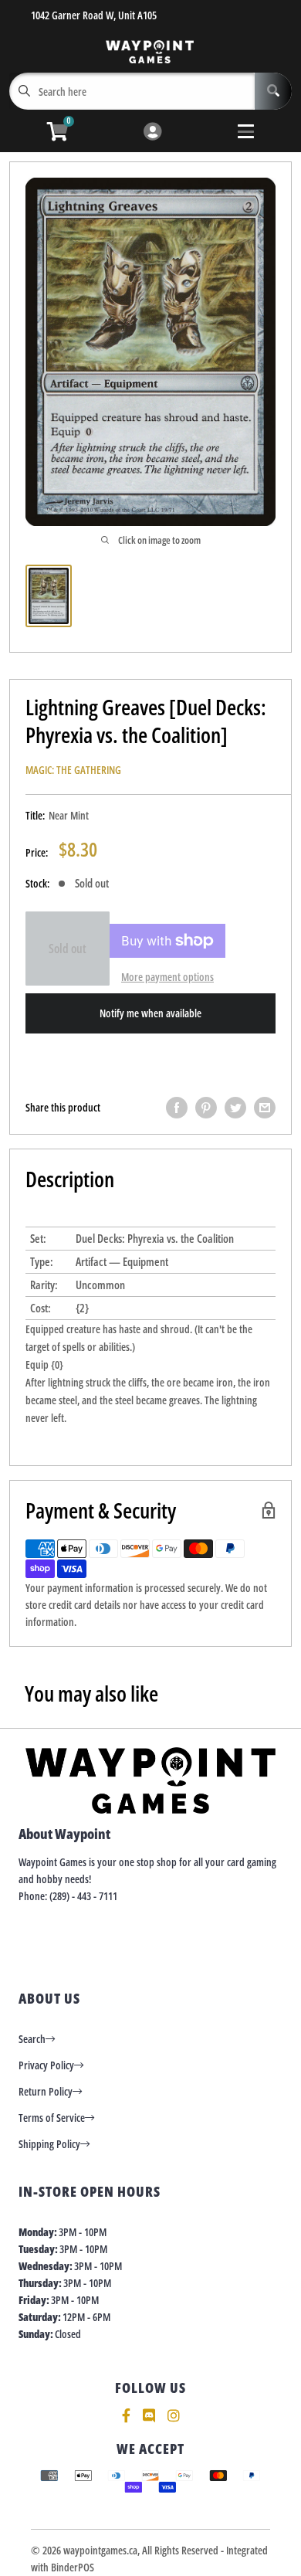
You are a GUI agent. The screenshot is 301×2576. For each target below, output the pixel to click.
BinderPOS (73, 2567)
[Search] (273, 91)
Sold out (68, 949)
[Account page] (152, 132)
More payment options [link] (167, 977)
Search (32, 2039)
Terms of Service (52, 2118)
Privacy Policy (46, 2065)
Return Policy (46, 2091)
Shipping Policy (49, 2144)
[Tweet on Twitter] (235, 1108)
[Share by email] (265, 1108)
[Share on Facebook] (177, 1108)
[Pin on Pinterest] (206, 1108)
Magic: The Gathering (73, 770)
